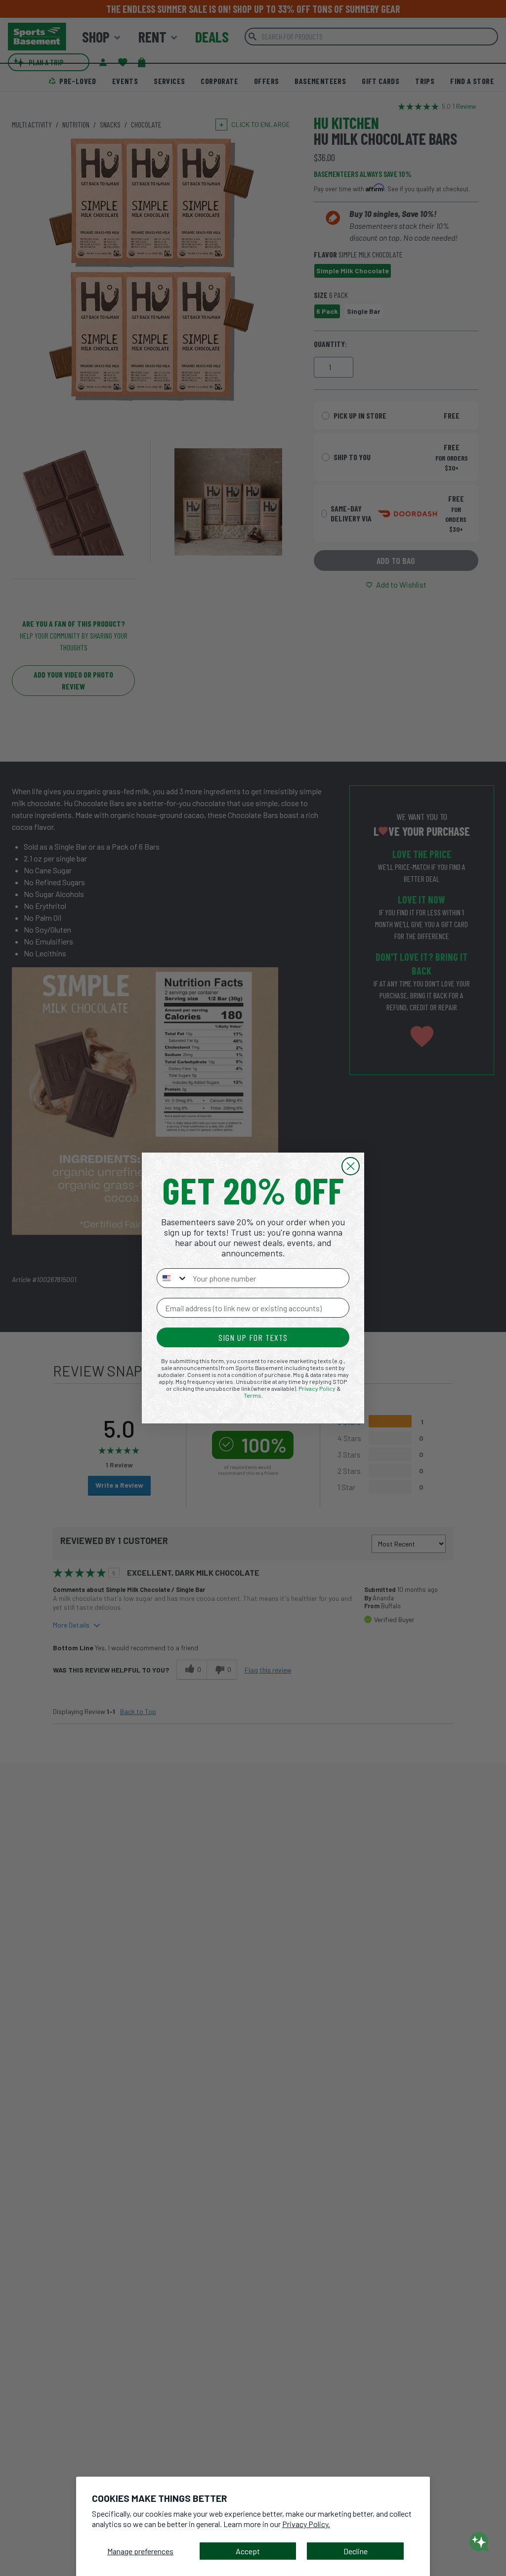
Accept (248, 2551)
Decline (356, 2551)
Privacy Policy (317, 1388)
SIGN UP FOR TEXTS (253, 1337)
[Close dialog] (351, 1166)
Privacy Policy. (306, 2524)
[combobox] (172, 1278)
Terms (253, 1395)
